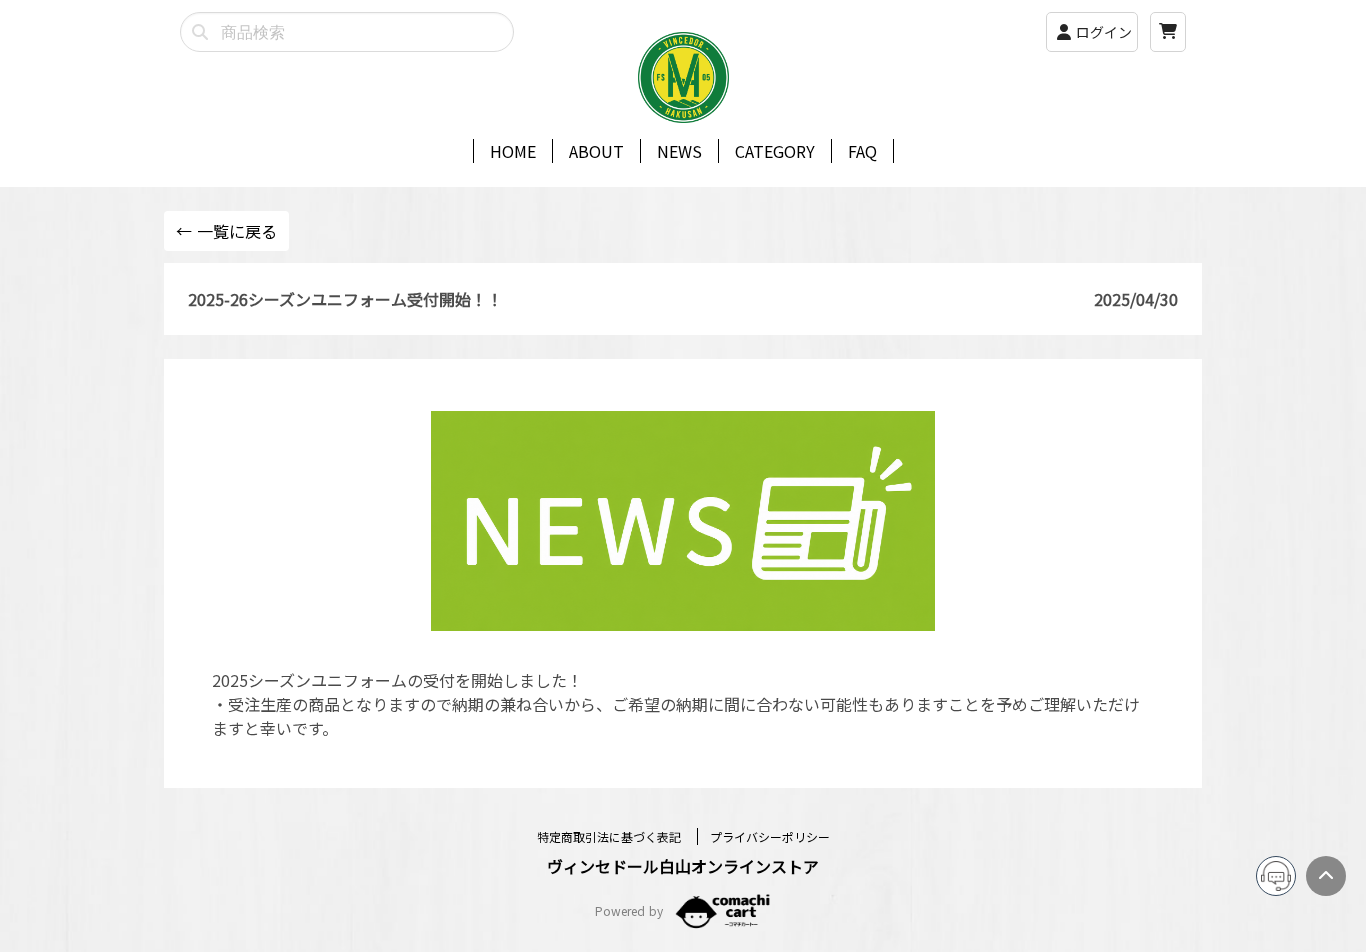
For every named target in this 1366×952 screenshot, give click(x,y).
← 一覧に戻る (226, 231)
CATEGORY (775, 151)
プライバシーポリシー (770, 836)
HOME (513, 151)
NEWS (679, 151)
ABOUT (596, 151)
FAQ (862, 151)
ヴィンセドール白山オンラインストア (683, 866)
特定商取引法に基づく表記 (611, 836)
